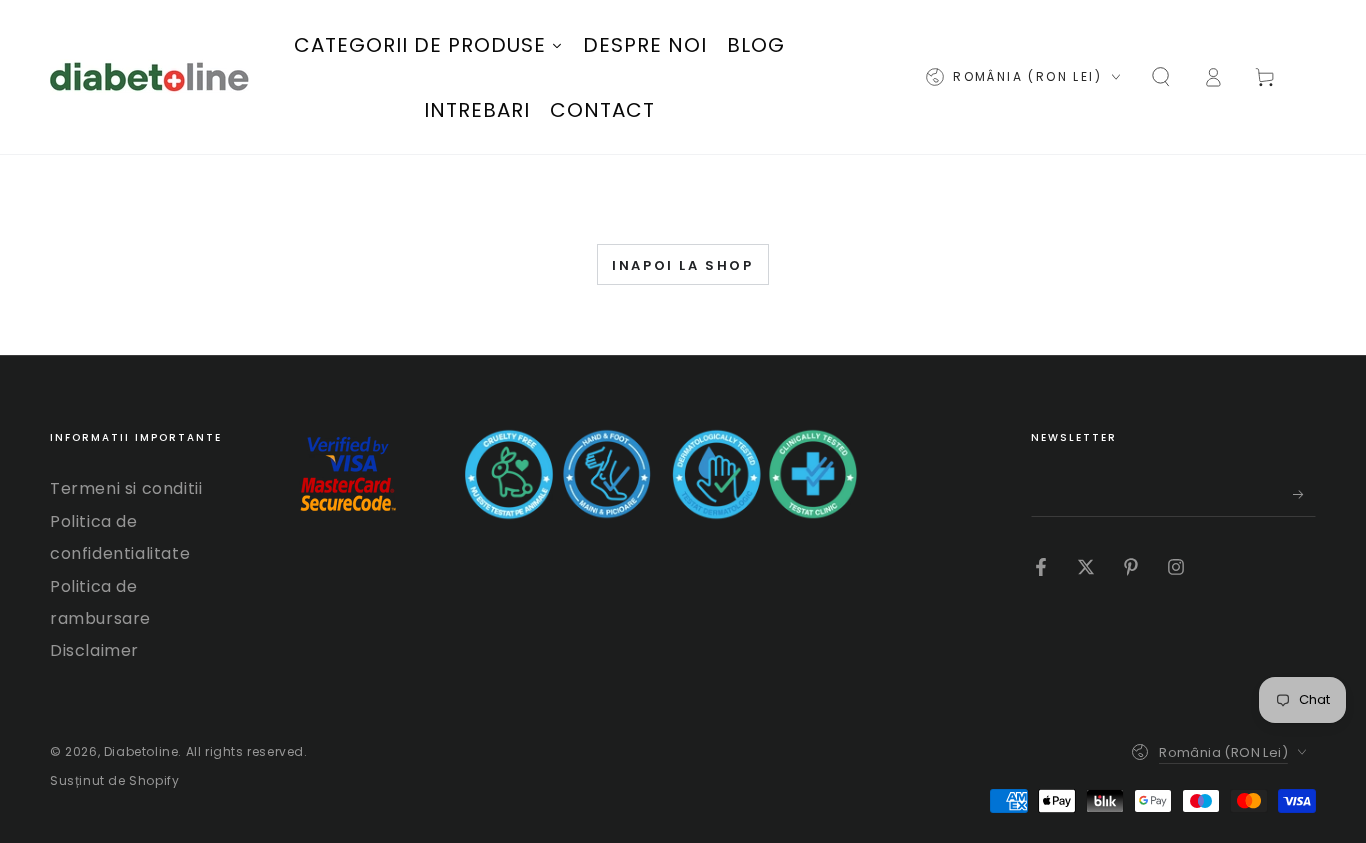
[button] (1161, 77)
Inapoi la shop (682, 265)
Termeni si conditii (126, 488)
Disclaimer (94, 650)
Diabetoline (141, 751)
